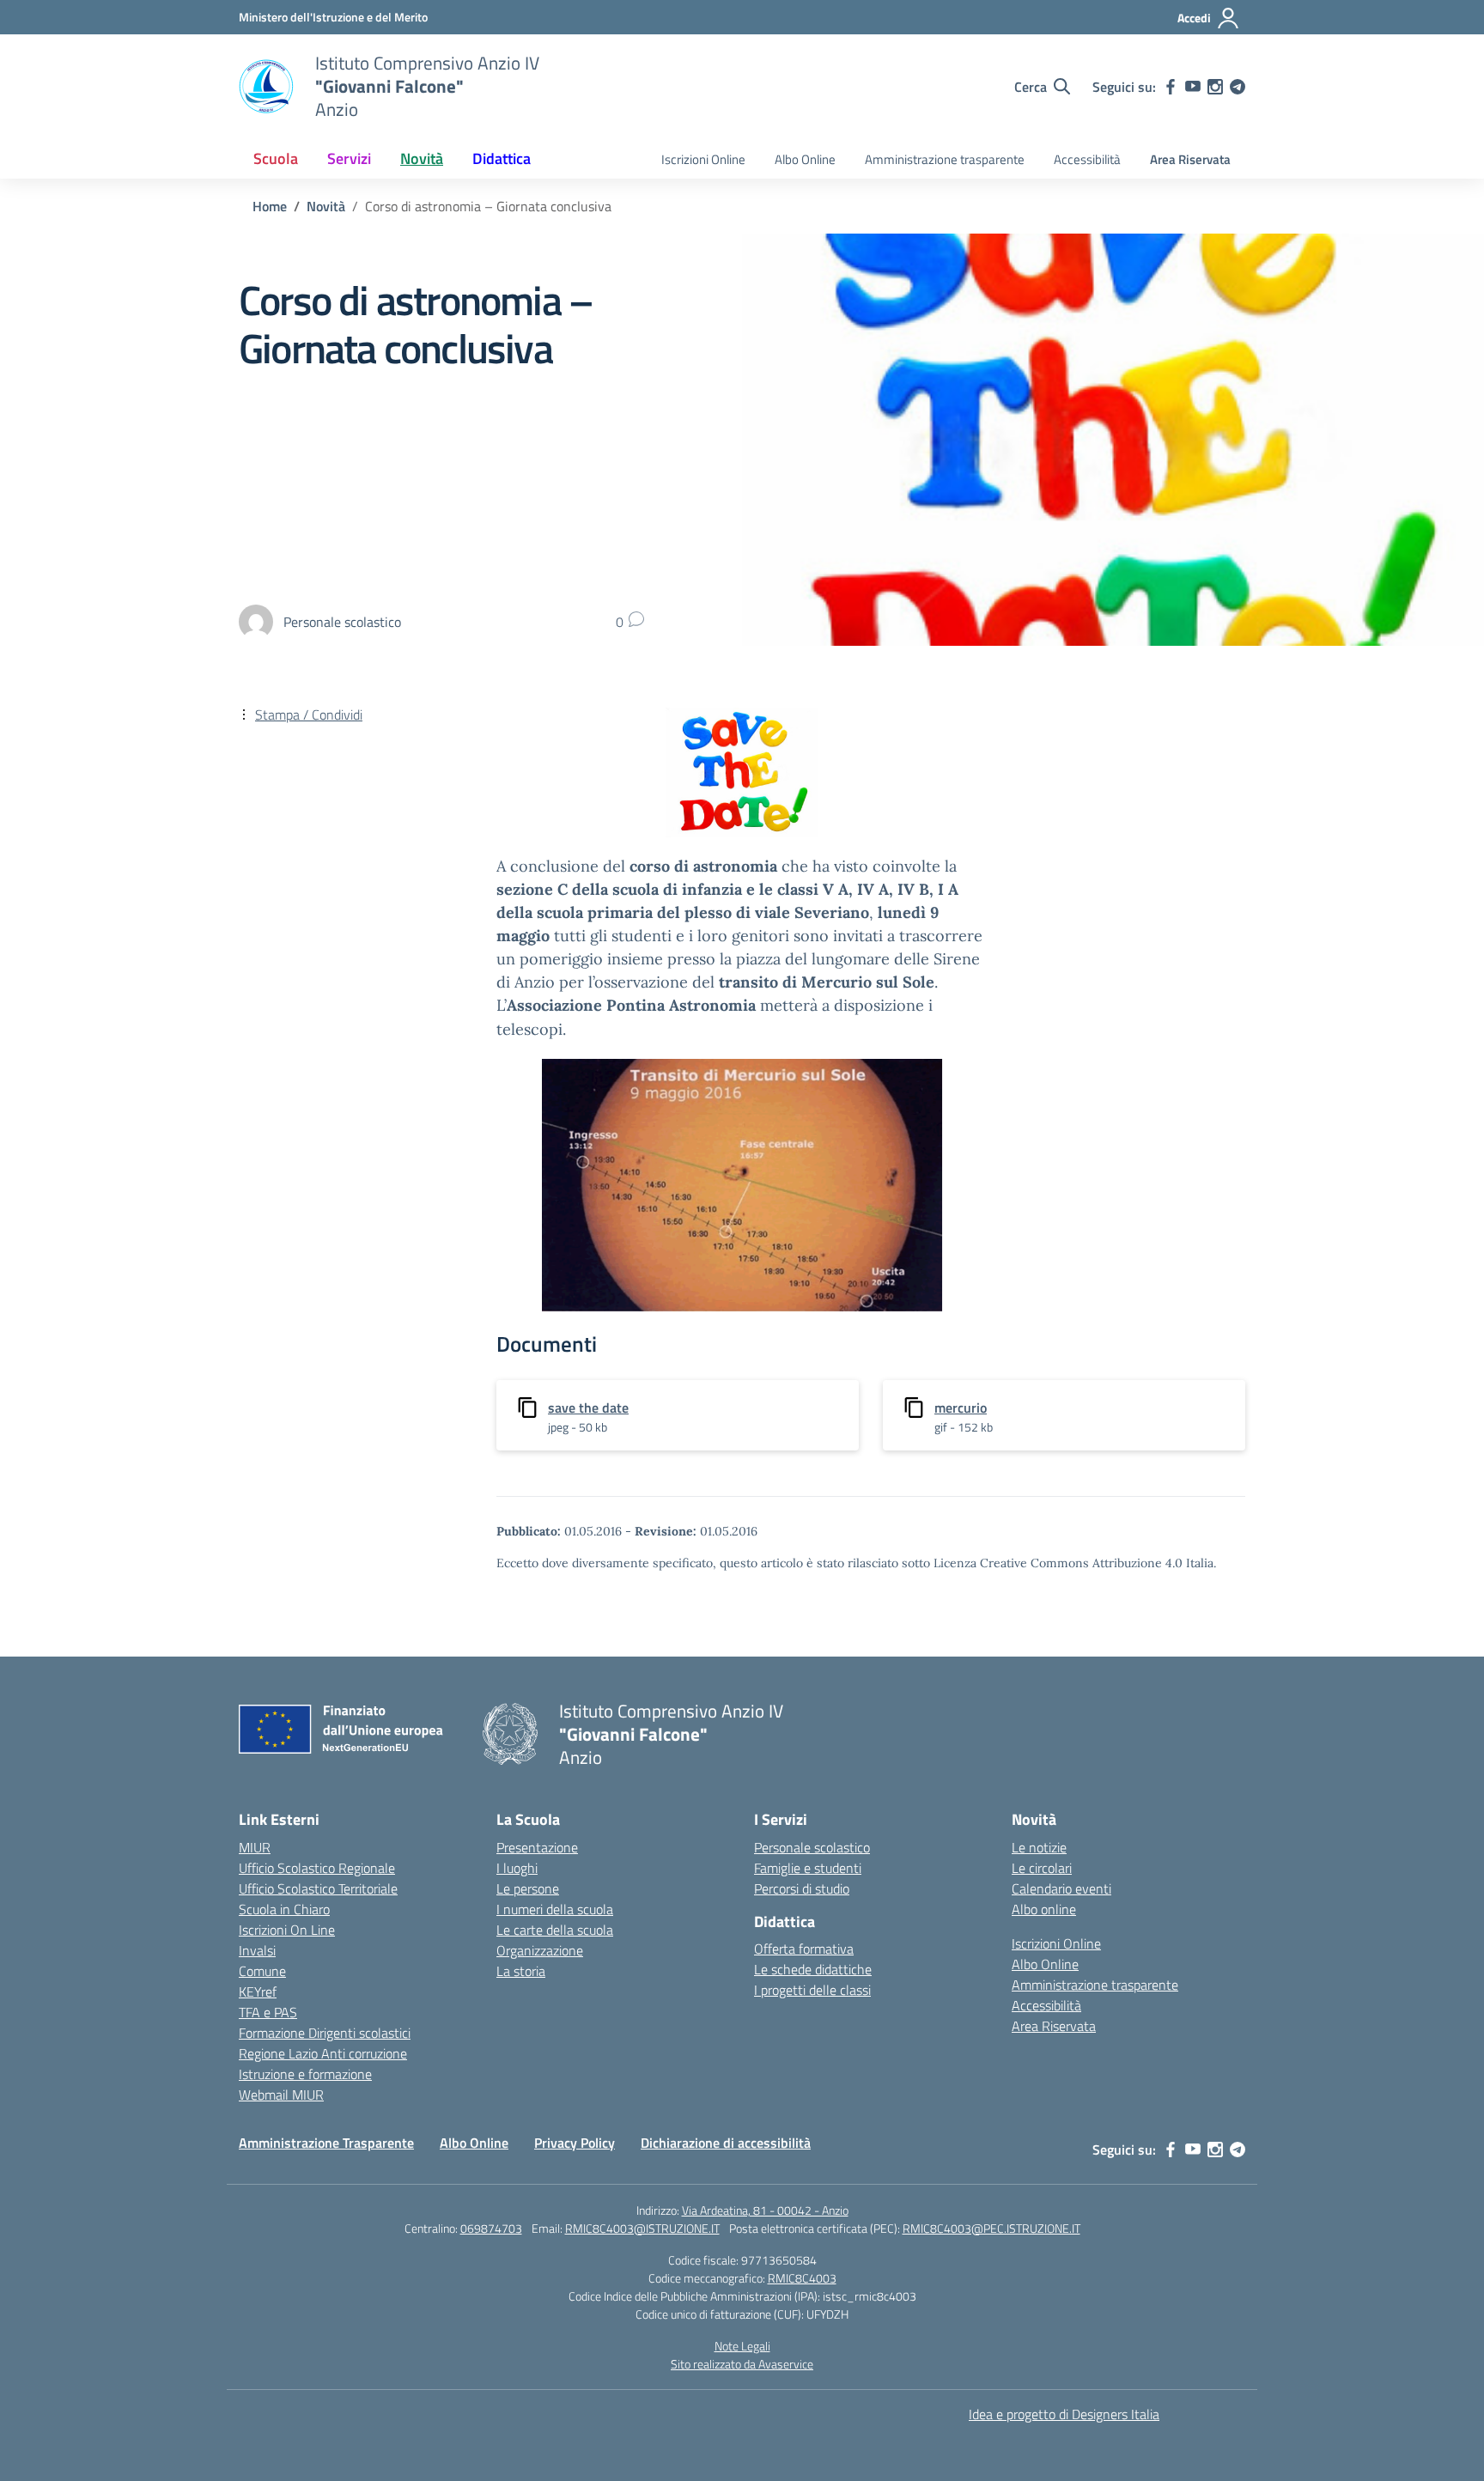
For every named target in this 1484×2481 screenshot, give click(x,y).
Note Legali (742, 2346)
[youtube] (1193, 87)
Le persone (528, 1888)
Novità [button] (422, 158)
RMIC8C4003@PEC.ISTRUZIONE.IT (991, 2228)
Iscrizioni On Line (287, 1930)
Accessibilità (1087, 159)
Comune (262, 1971)
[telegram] (1238, 87)
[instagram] (1215, 87)
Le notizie (1039, 1847)
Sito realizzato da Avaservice (742, 2364)
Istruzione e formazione (305, 2074)
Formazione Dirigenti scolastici (325, 2033)
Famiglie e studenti (808, 1868)
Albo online (1044, 1909)
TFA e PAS (268, 2012)
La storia (521, 1971)
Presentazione (537, 1847)
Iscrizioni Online (703, 159)
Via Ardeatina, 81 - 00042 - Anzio (765, 2210)
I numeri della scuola (555, 1909)
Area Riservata (1190, 159)
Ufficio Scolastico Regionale (317, 1868)
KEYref (258, 1991)
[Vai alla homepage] (266, 87)
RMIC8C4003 (802, 2278)
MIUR (255, 1847)
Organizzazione (540, 1950)
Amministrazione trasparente (945, 159)
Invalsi (257, 1950)
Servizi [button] (349, 158)
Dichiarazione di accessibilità (726, 2143)
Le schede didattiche (813, 1969)
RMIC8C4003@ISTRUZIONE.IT (642, 2228)
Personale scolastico (812, 1847)
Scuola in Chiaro (284, 1909)
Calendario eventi (1061, 1888)
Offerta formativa (804, 1949)
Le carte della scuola (555, 1930)
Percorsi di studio (802, 1888)
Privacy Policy (575, 2143)
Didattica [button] (502, 158)
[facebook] (1171, 87)
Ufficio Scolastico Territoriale (318, 1888)
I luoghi (517, 1868)
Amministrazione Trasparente (326, 2143)
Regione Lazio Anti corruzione (323, 2053)
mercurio (961, 1408)
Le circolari (1042, 1868)
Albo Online (805, 159)
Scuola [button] (276, 158)
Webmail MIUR (281, 2095)
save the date (588, 1408)
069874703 (491, 2228)
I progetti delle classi (812, 1990)
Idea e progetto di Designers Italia (1064, 2414)
